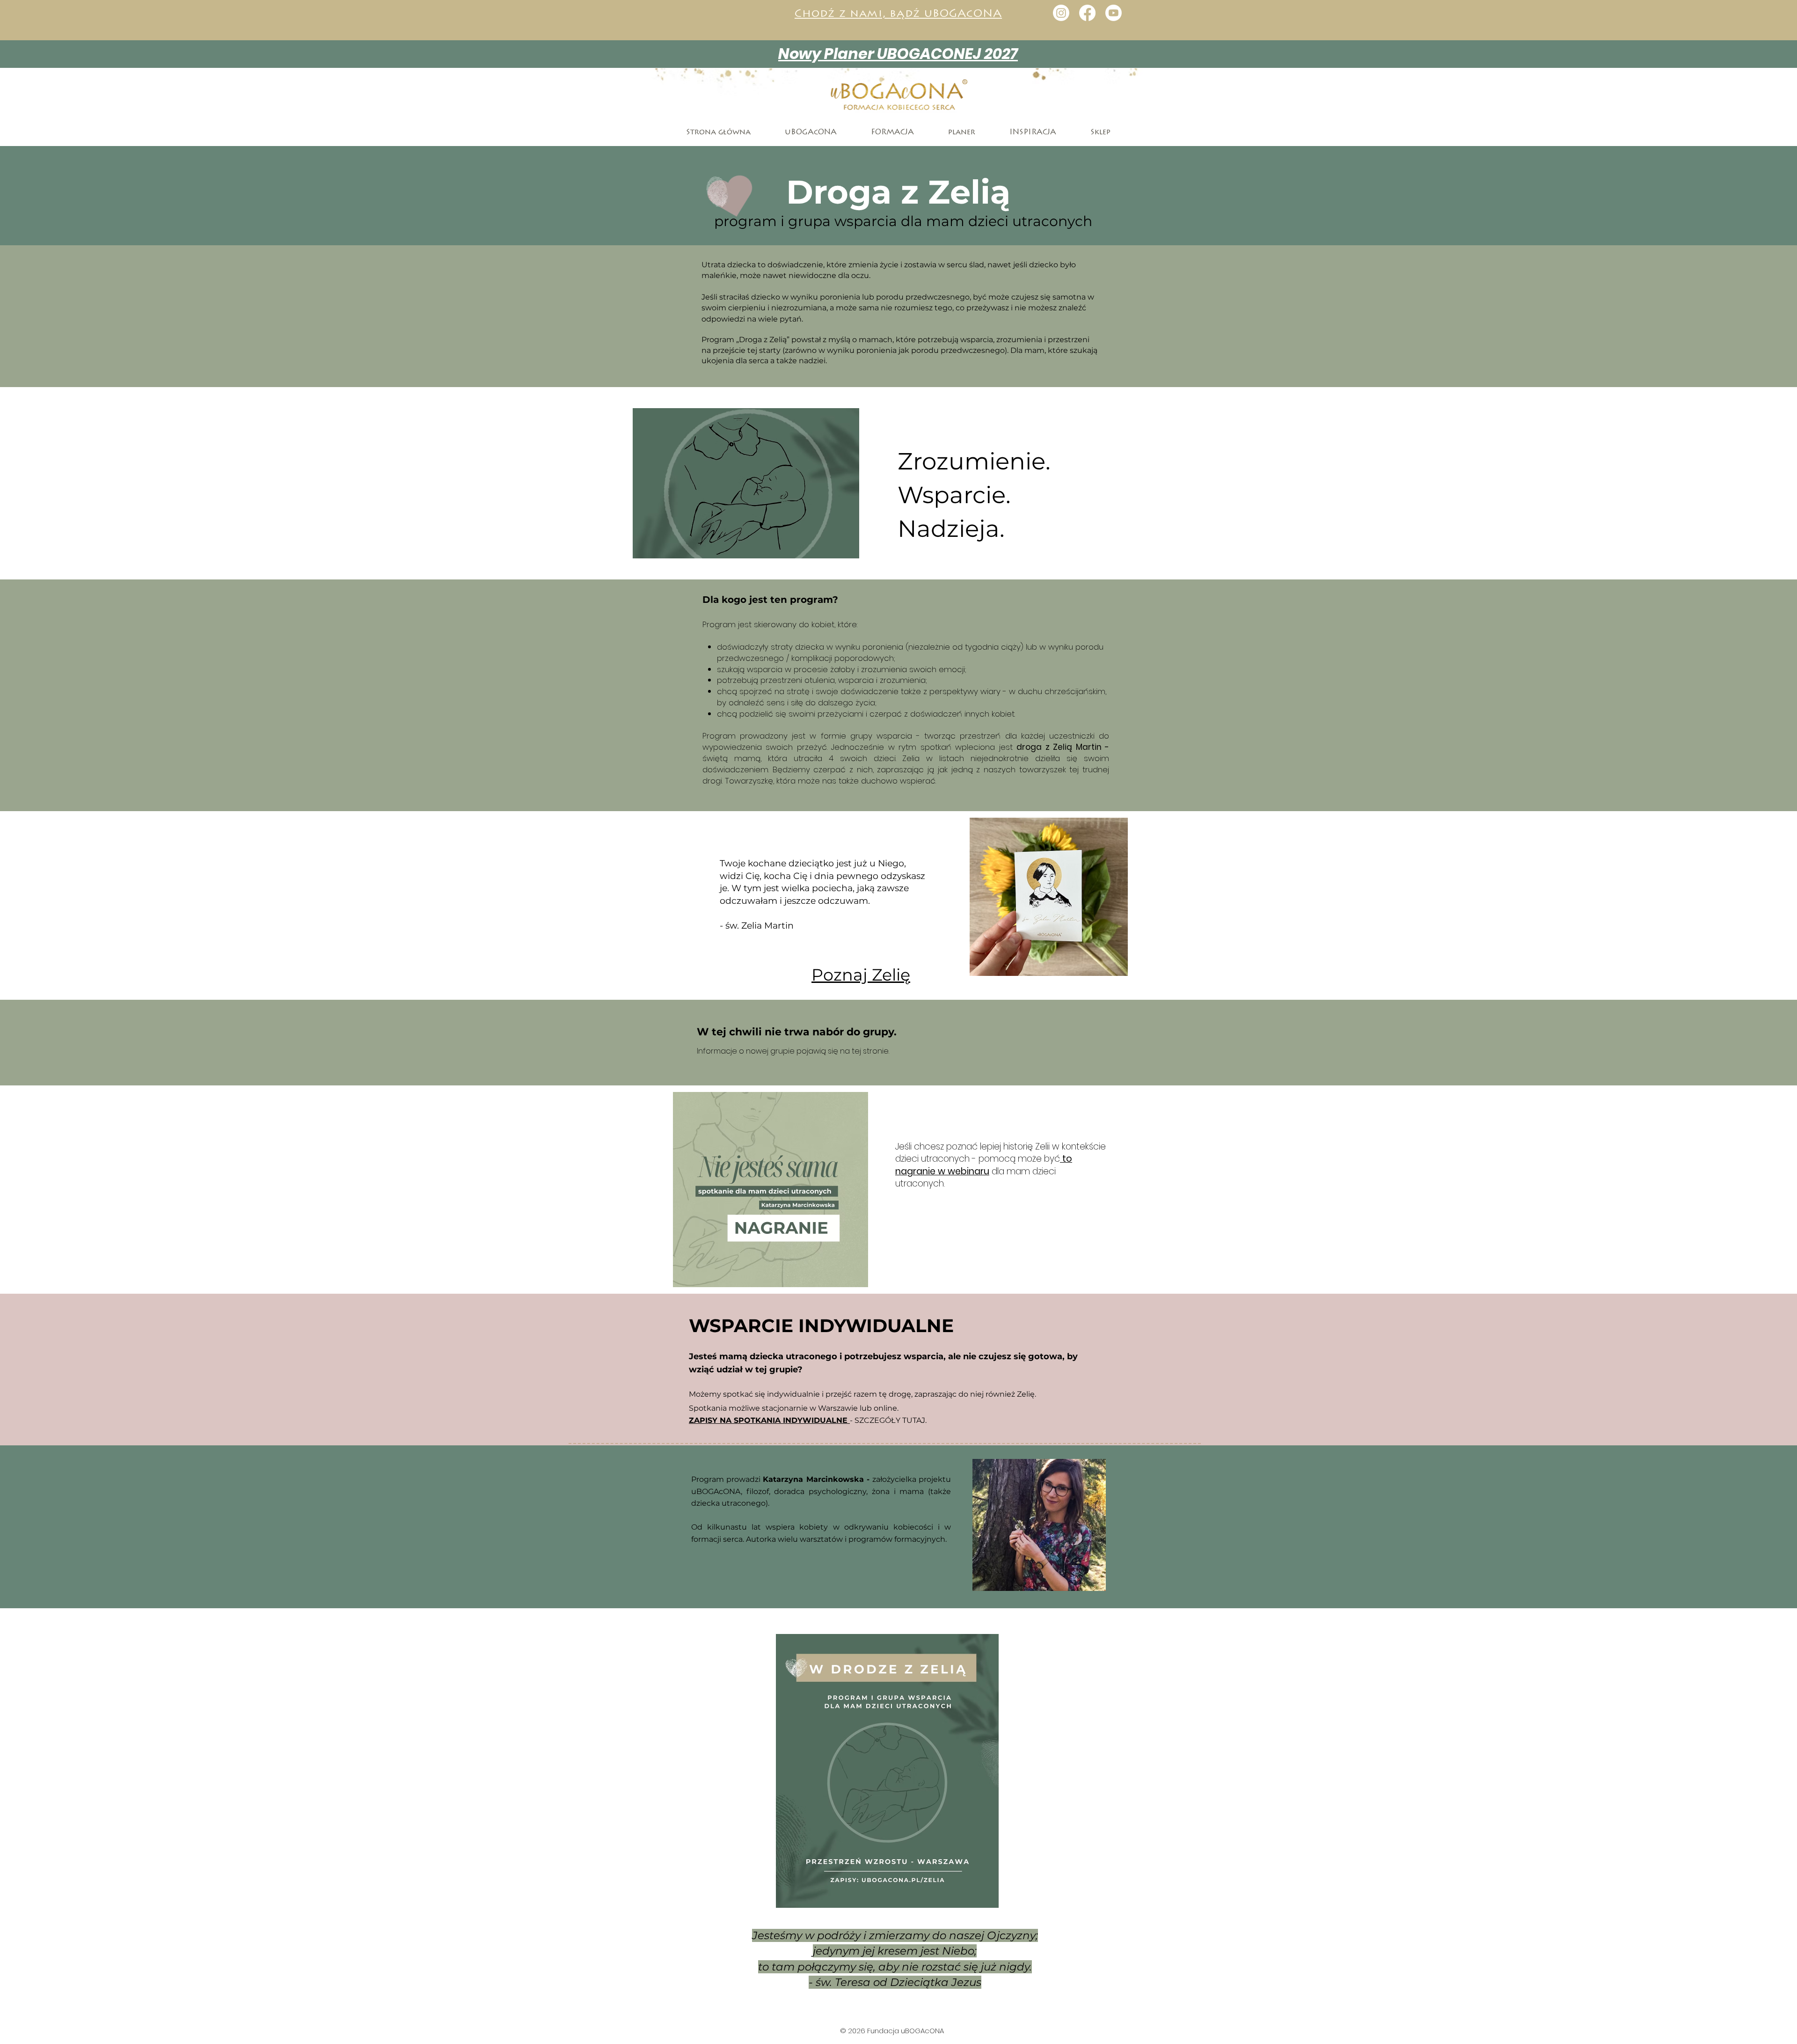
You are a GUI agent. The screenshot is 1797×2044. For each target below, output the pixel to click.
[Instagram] (1061, 13)
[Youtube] (1114, 13)
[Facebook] (1087, 13)
